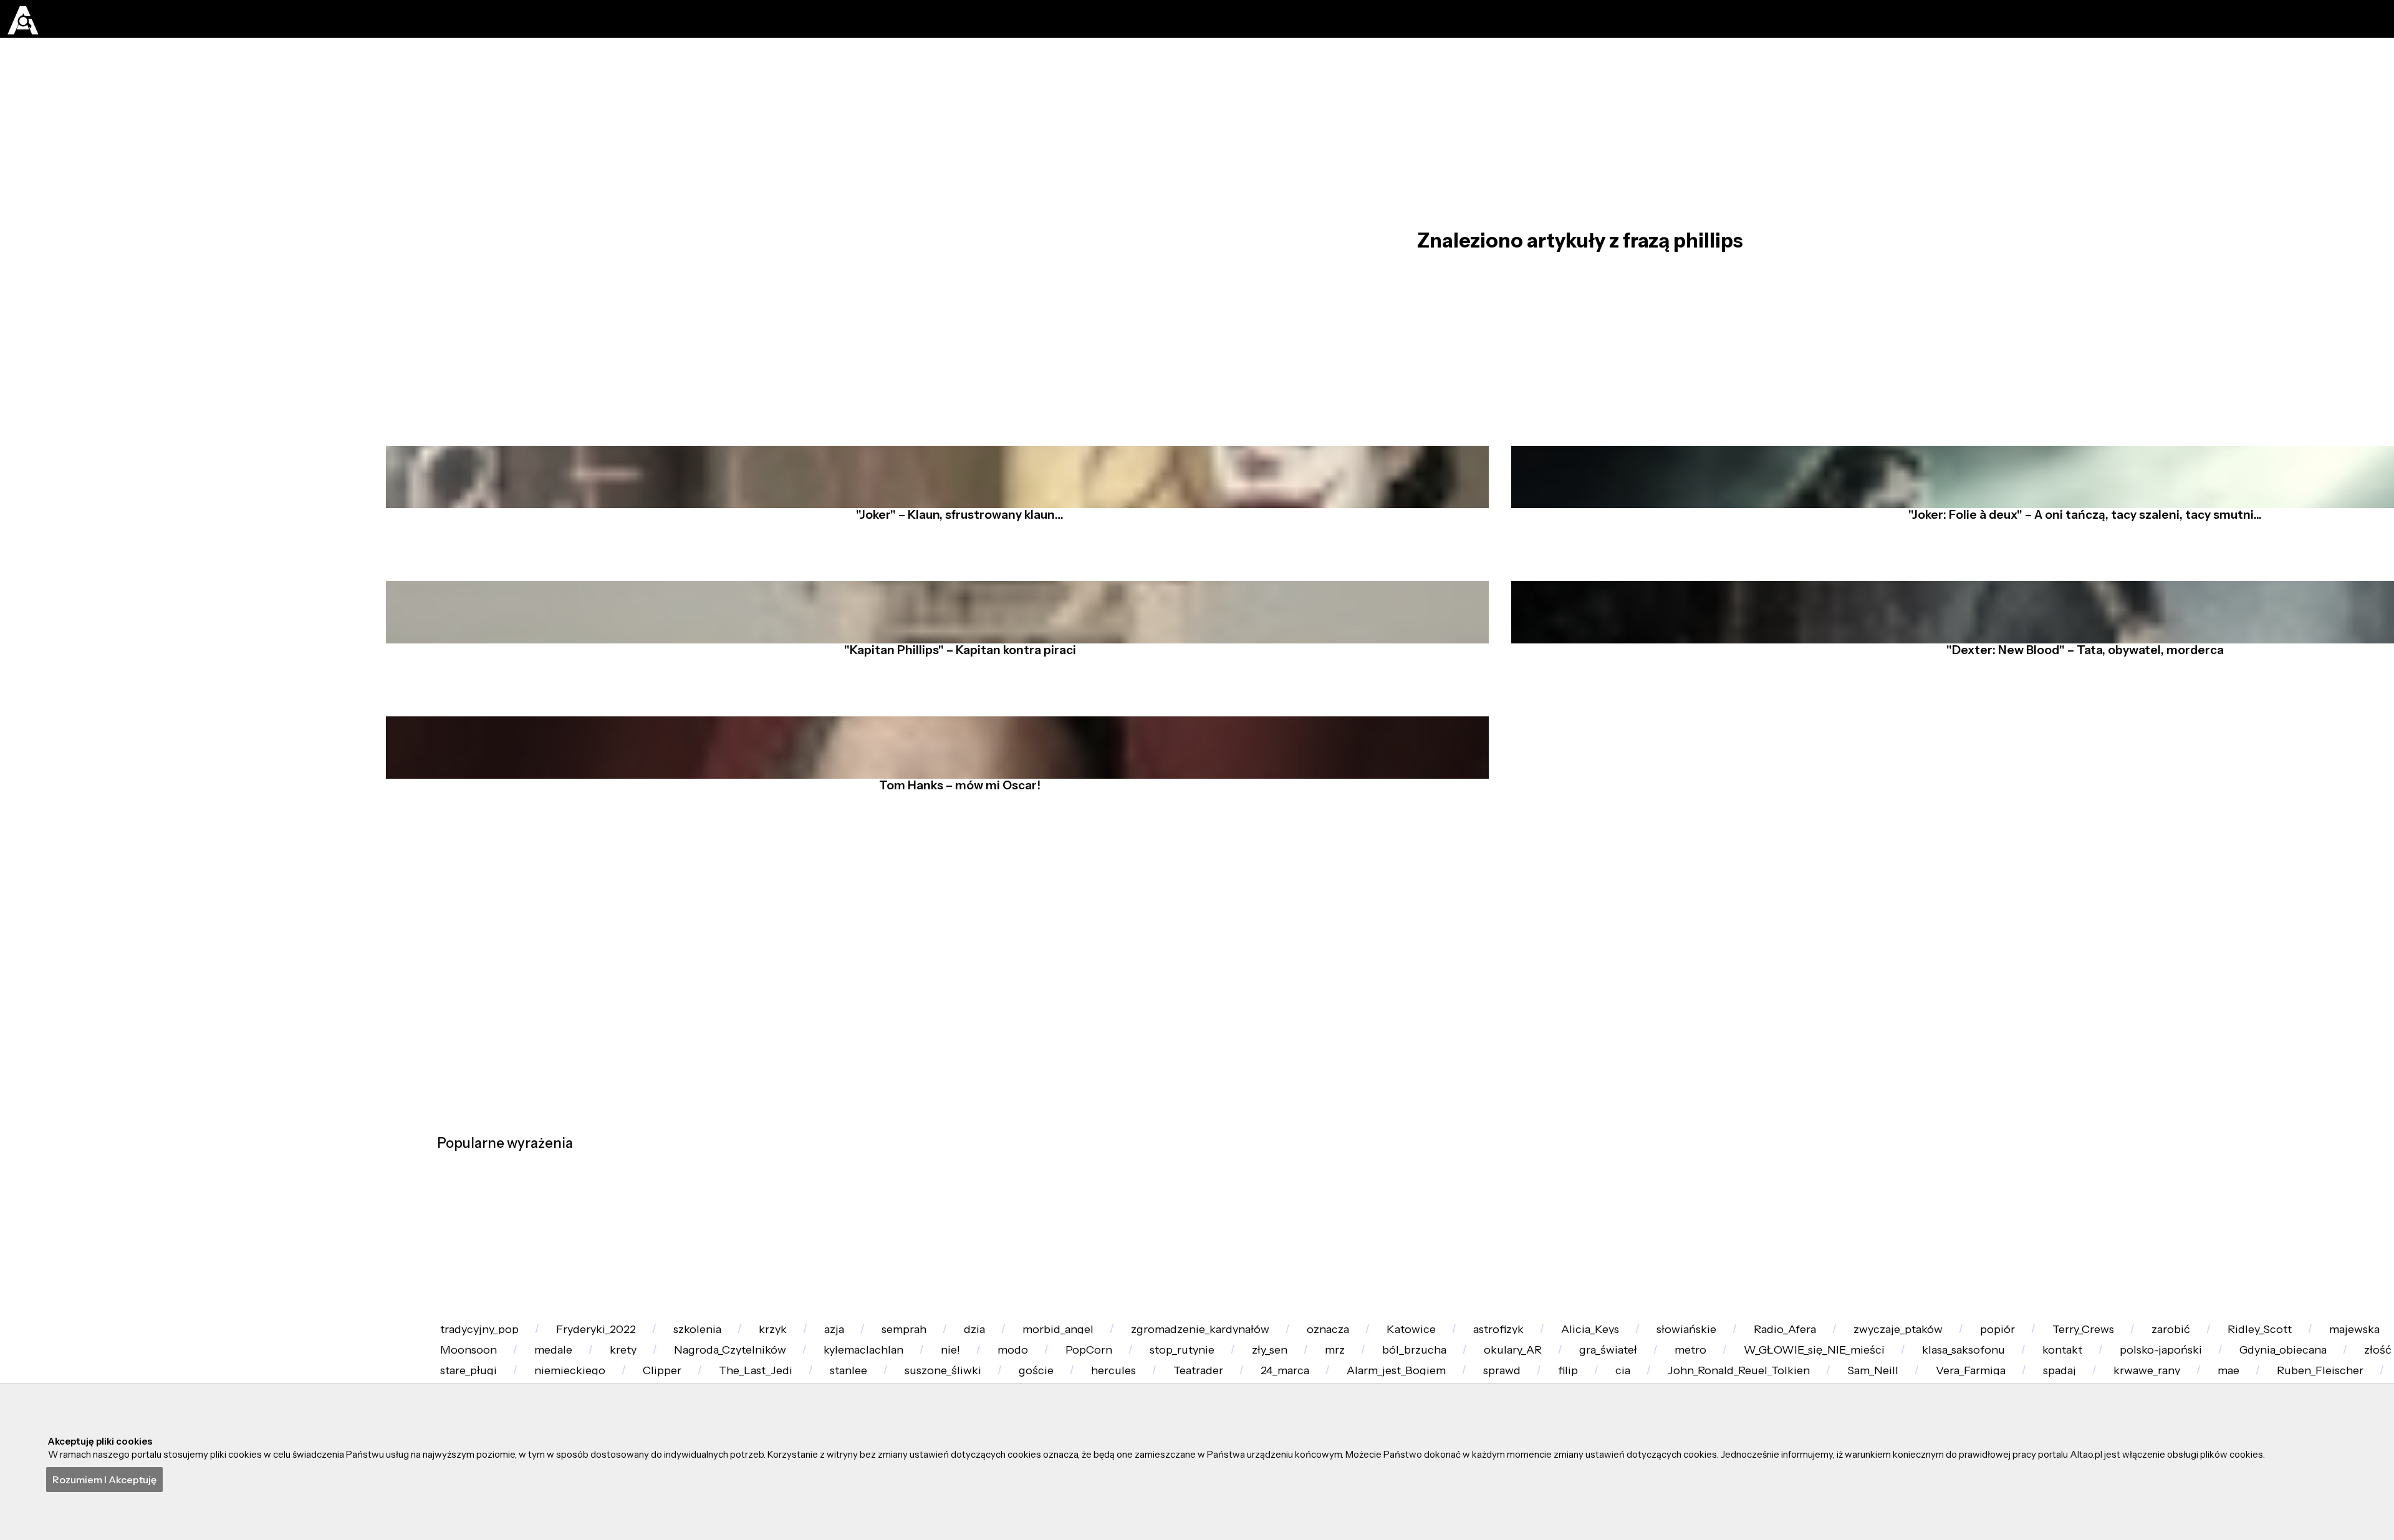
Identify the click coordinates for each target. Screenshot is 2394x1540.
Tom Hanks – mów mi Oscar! (949, 951)
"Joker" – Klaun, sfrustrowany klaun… (949, 594)
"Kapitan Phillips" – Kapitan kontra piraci (949, 772)
